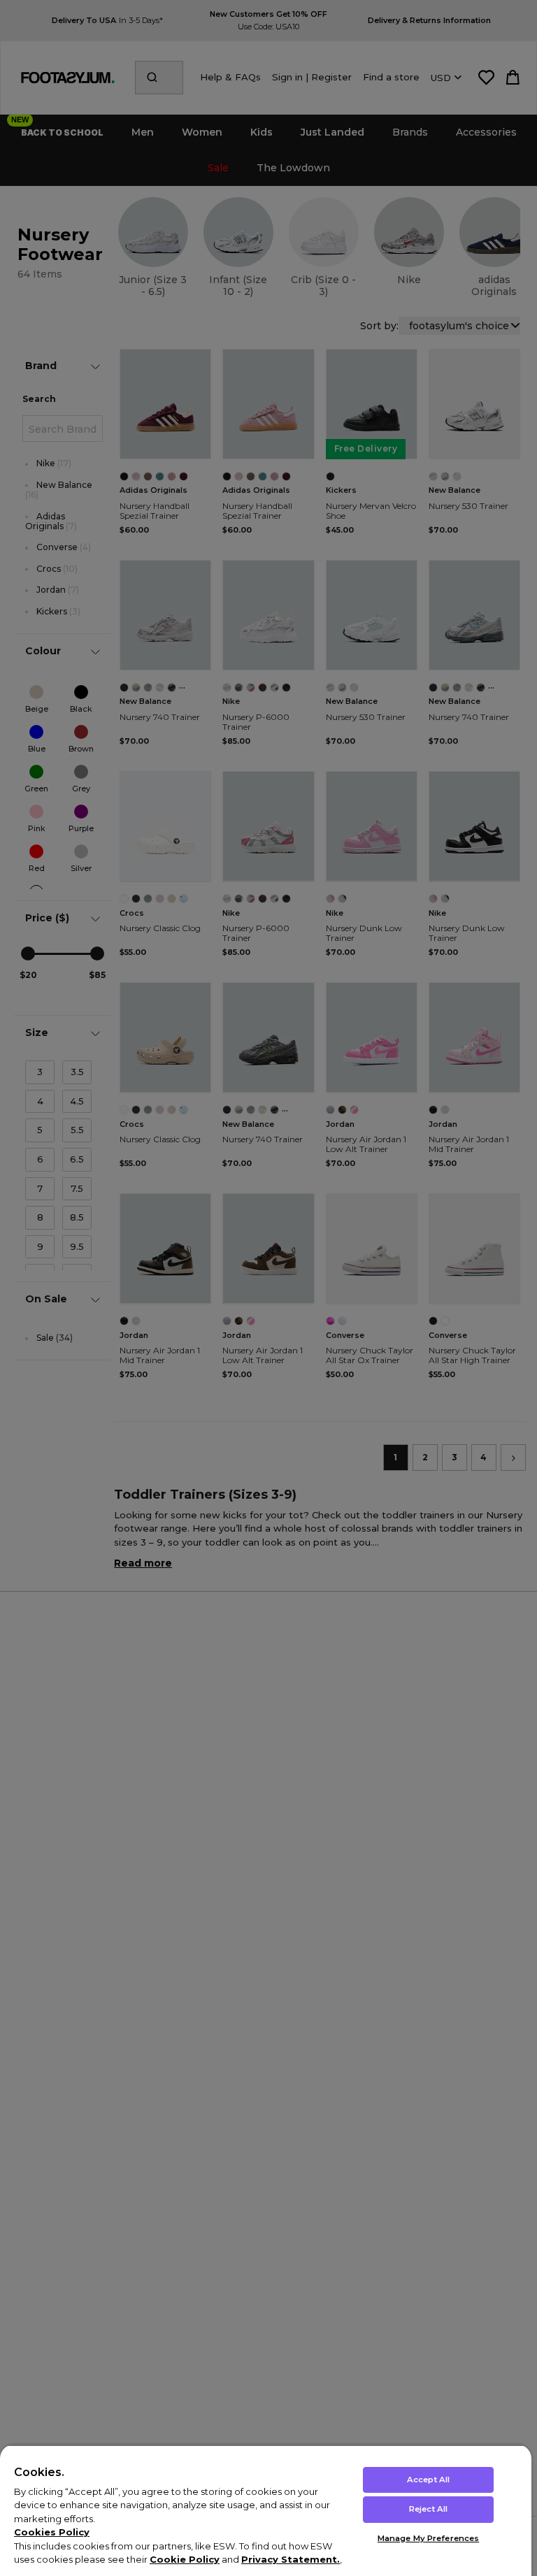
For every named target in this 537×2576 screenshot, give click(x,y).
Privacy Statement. (291, 2559)
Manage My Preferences (428, 2538)
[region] (266, 2510)
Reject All (428, 2509)
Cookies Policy (52, 2532)
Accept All (428, 2480)
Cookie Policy (185, 2559)
